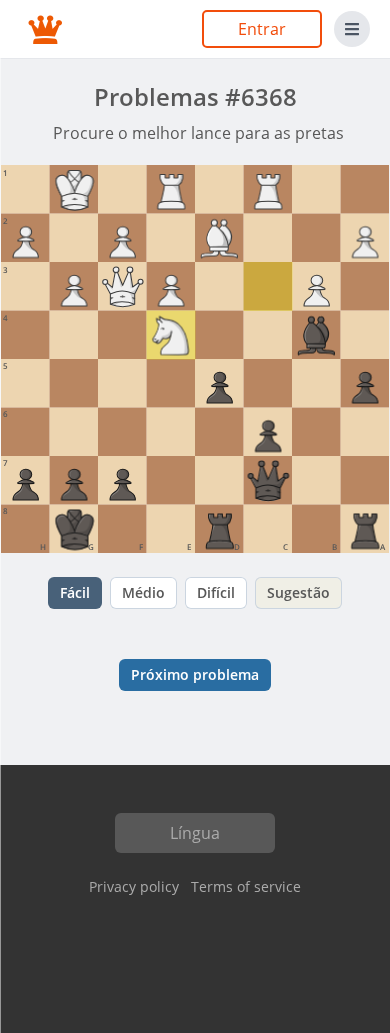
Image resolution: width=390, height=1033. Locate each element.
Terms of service (246, 886)
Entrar (262, 29)
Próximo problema (195, 674)
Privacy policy (134, 886)
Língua (195, 833)
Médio (143, 592)
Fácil (75, 592)
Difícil (216, 592)
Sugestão (298, 592)
